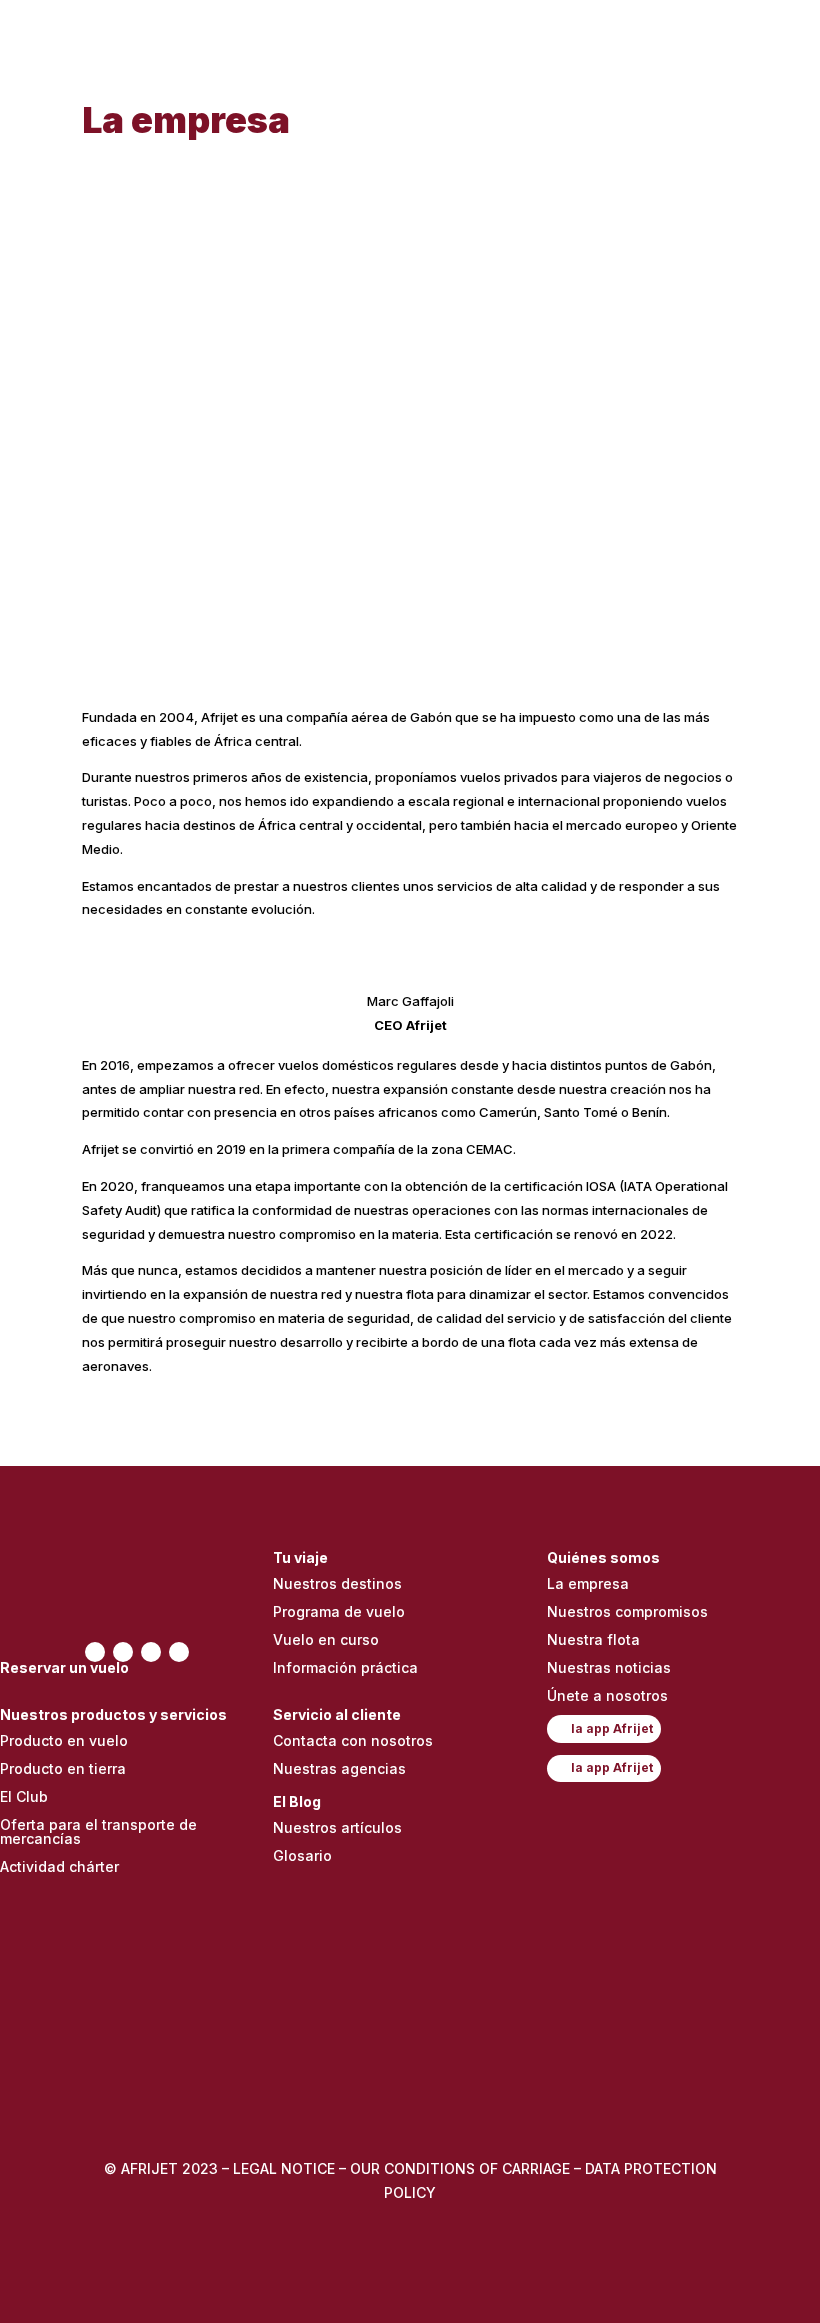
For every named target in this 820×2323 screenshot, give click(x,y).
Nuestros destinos (337, 1583)
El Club (24, 1796)
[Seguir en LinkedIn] (179, 1652)
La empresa (588, 1583)
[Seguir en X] (123, 1652)
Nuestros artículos (337, 1827)
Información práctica (345, 1667)
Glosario (302, 1855)
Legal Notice (284, 2168)
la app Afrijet (612, 1728)
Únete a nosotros (607, 1695)
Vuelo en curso (326, 1639)
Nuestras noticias (609, 1667)
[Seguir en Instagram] (151, 1652)
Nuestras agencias (339, 1768)
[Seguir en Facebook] (95, 1652)
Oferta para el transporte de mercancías (98, 1831)
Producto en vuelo (64, 1740)
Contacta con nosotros (353, 1740)
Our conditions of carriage (462, 2168)
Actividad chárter (59, 1866)
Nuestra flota (593, 1639)
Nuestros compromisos (627, 1611)
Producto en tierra (63, 1768)
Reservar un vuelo (64, 1667)
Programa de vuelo (339, 1611)
